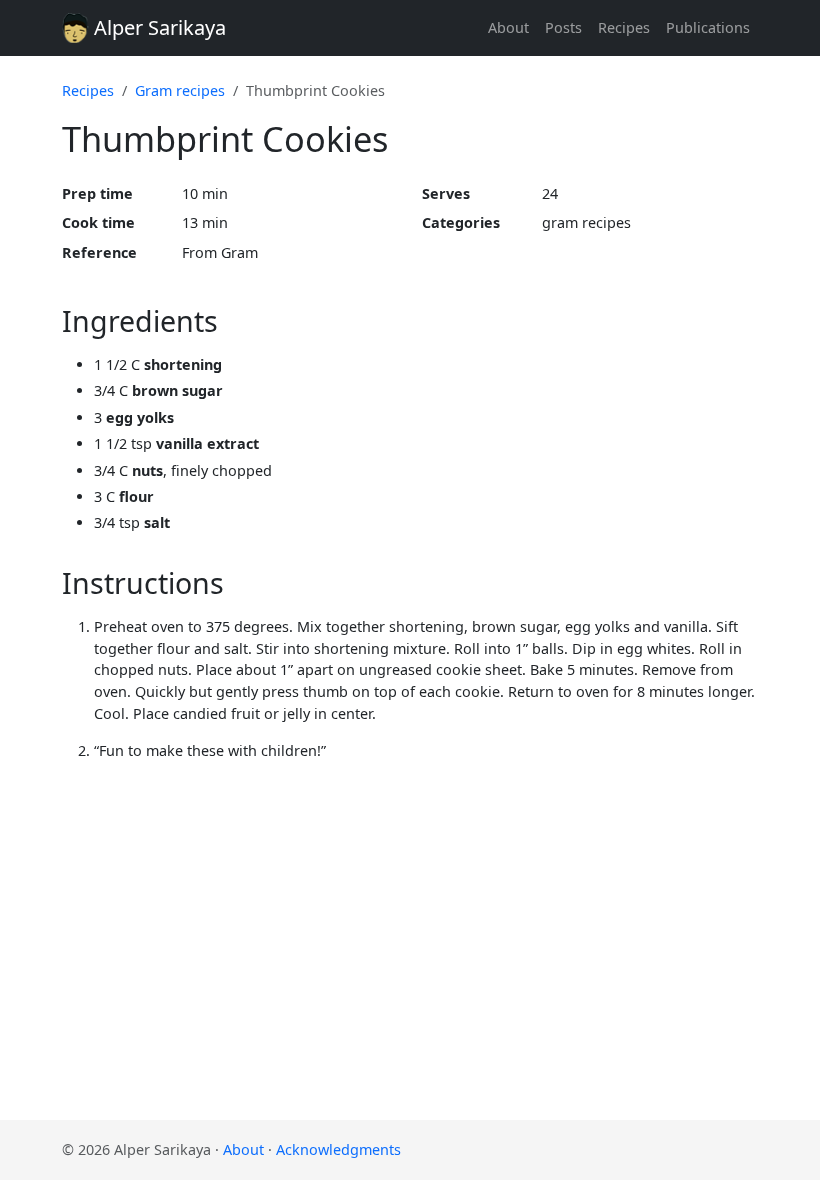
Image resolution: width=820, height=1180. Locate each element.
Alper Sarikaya (157, 27)
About (508, 27)
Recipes (624, 27)
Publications (708, 27)
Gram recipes (180, 90)
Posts (563, 27)
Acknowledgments (338, 1149)
